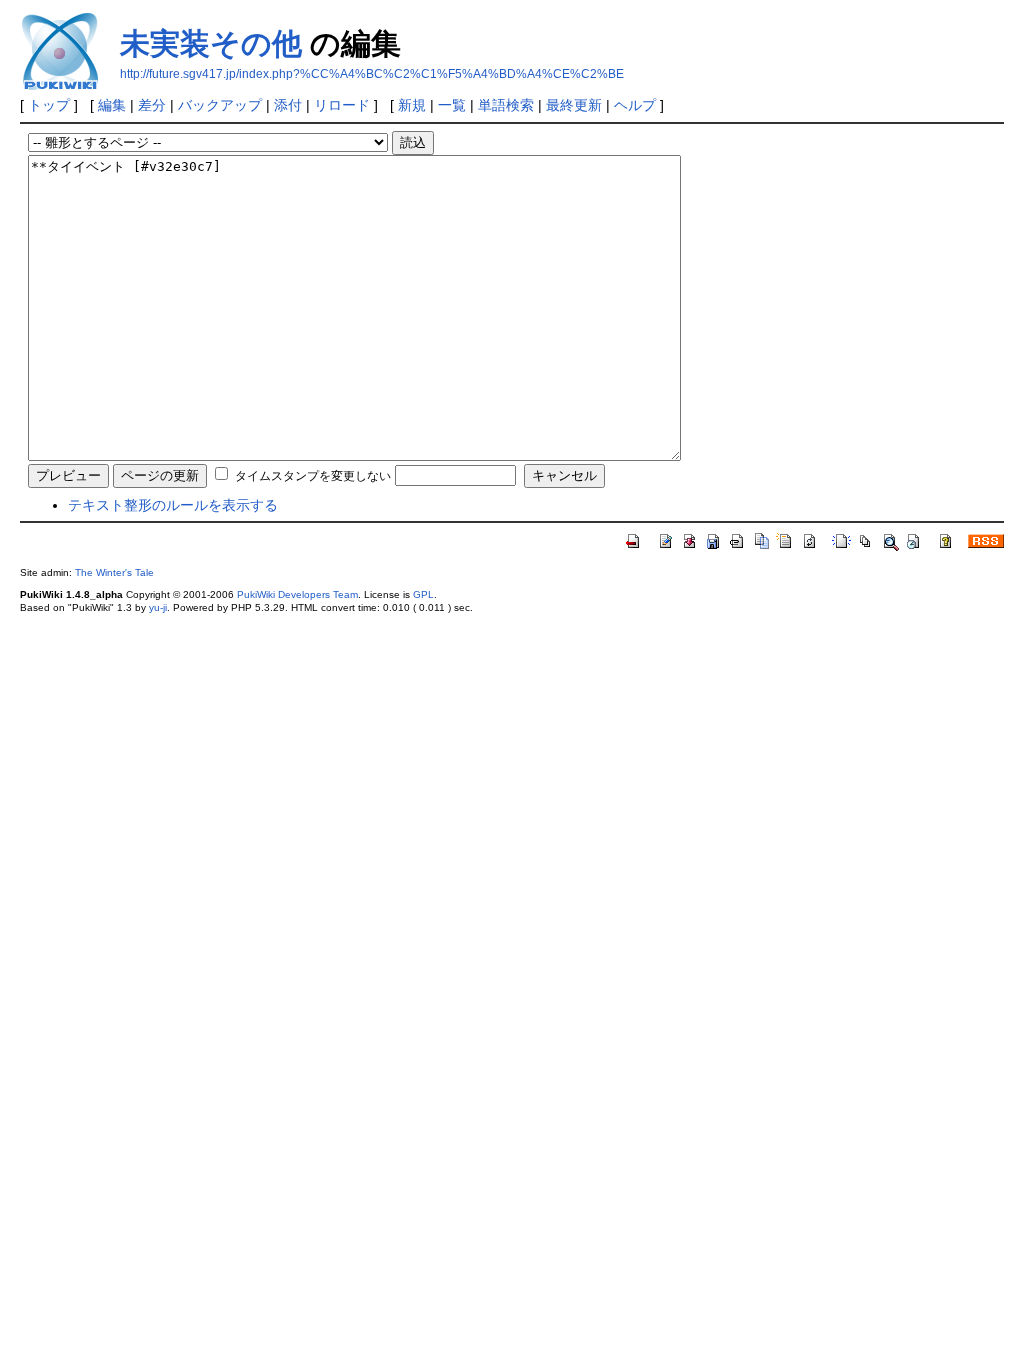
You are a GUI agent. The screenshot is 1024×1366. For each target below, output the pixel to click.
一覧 (452, 105)
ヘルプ (635, 105)
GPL (423, 594)
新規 (412, 105)
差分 (152, 105)
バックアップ (220, 105)
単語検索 (506, 105)
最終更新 (574, 105)
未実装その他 (211, 43)
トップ (49, 105)
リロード (342, 105)
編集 (112, 105)
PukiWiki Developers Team (297, 594)
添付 (288, 105)
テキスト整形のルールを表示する (173, 505)
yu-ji (158, 607)
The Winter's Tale (114, 572)
